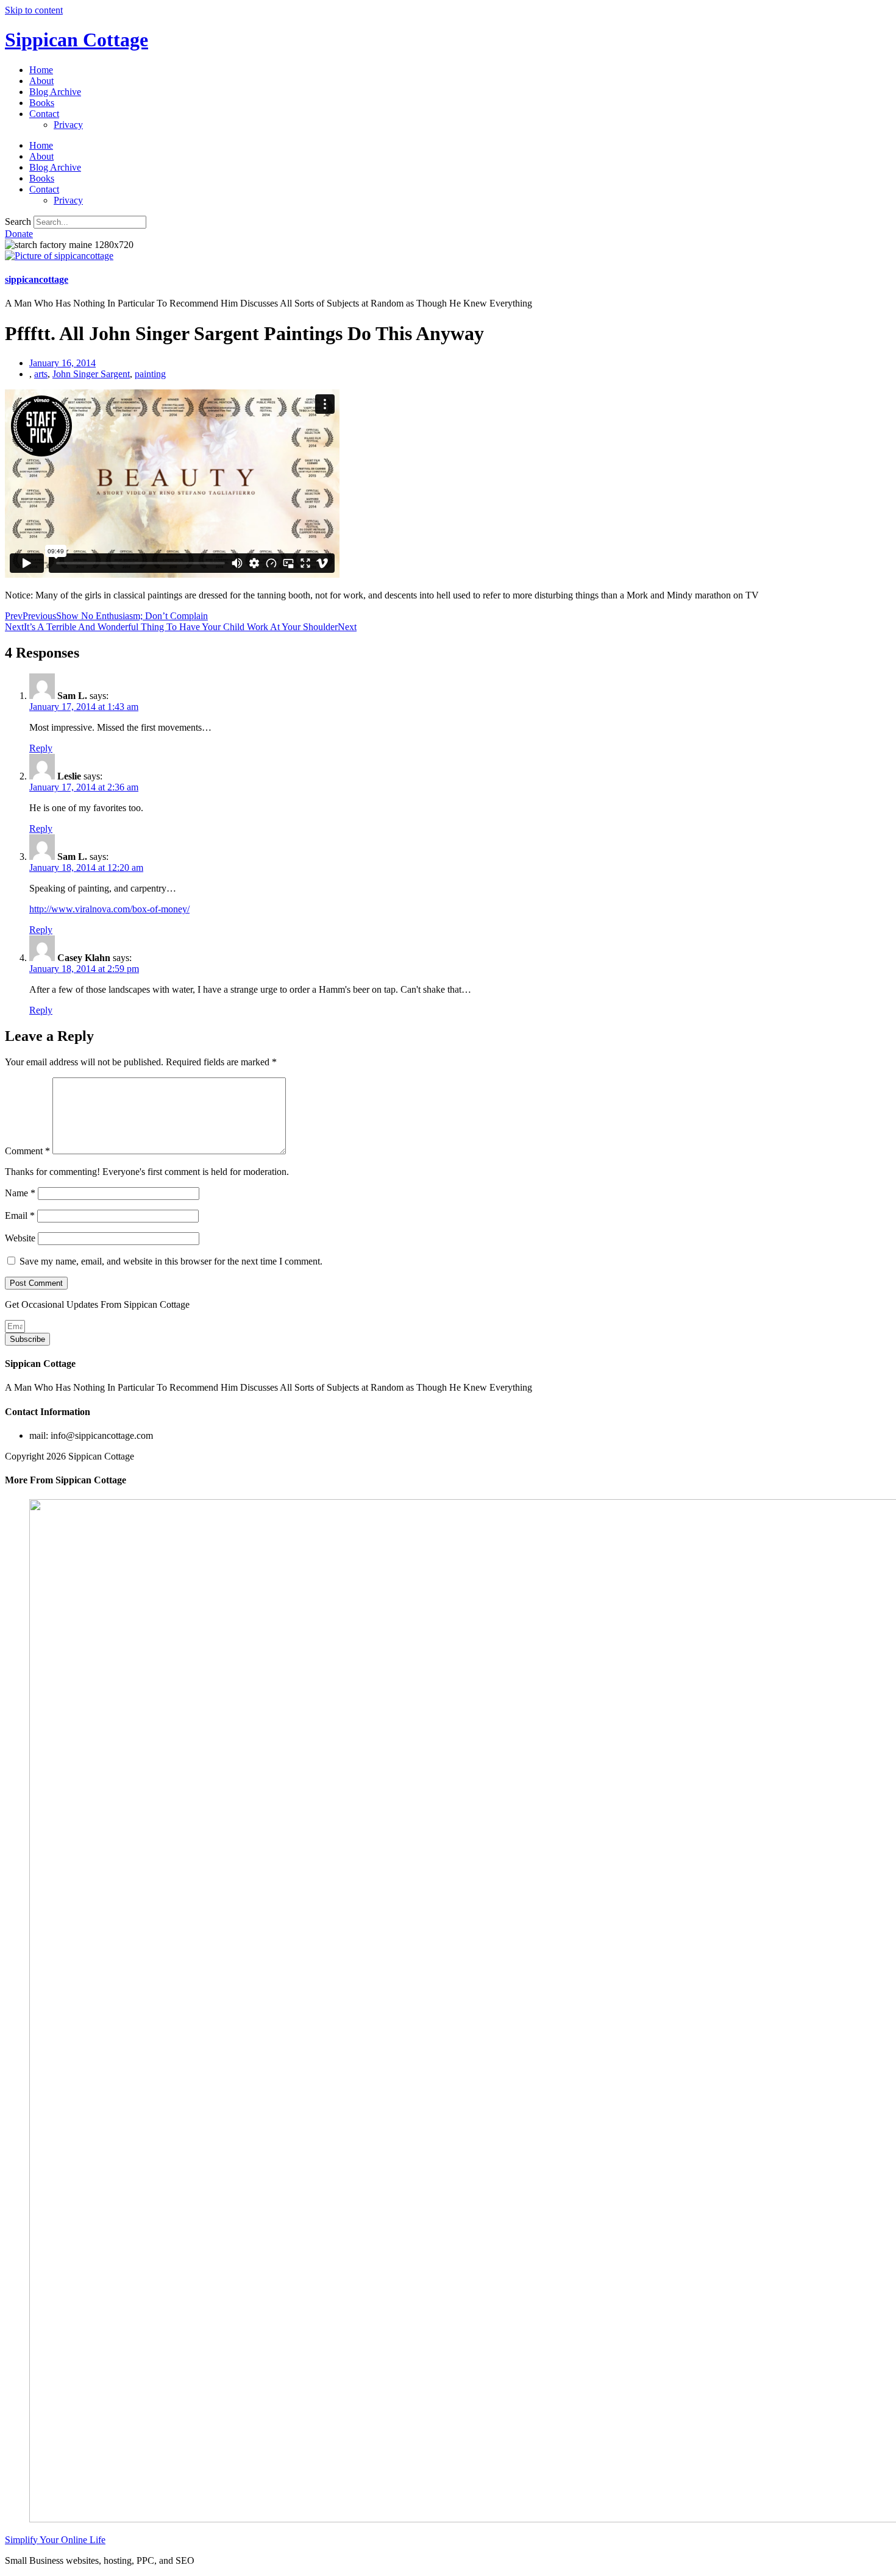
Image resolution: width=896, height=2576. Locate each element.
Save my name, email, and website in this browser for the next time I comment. (171, 1261)
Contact (44, 114)
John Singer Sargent (91, 374)
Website (20, 1238)
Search (18, 222)
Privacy (68, 125)
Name (20, 1193)
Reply (41, 748)
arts (41, 374)
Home (41, 70)
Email (20, 1215)
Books (42, 103)
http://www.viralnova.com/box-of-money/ (109, 909)
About (41, 81)
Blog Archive (55, 92)
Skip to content (34, 10)
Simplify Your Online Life (55, 2540)
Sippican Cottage (76, 40)
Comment (27, 1151)
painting (150, 374)
